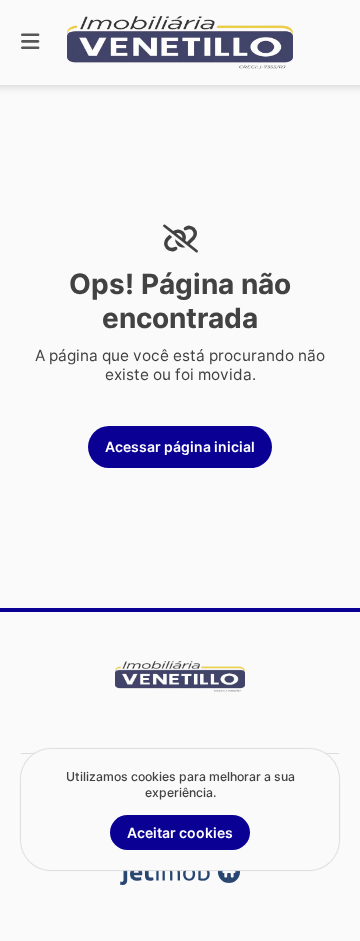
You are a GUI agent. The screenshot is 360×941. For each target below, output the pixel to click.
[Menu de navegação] (30, 42)
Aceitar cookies (180, 832)
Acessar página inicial (180, 446)
